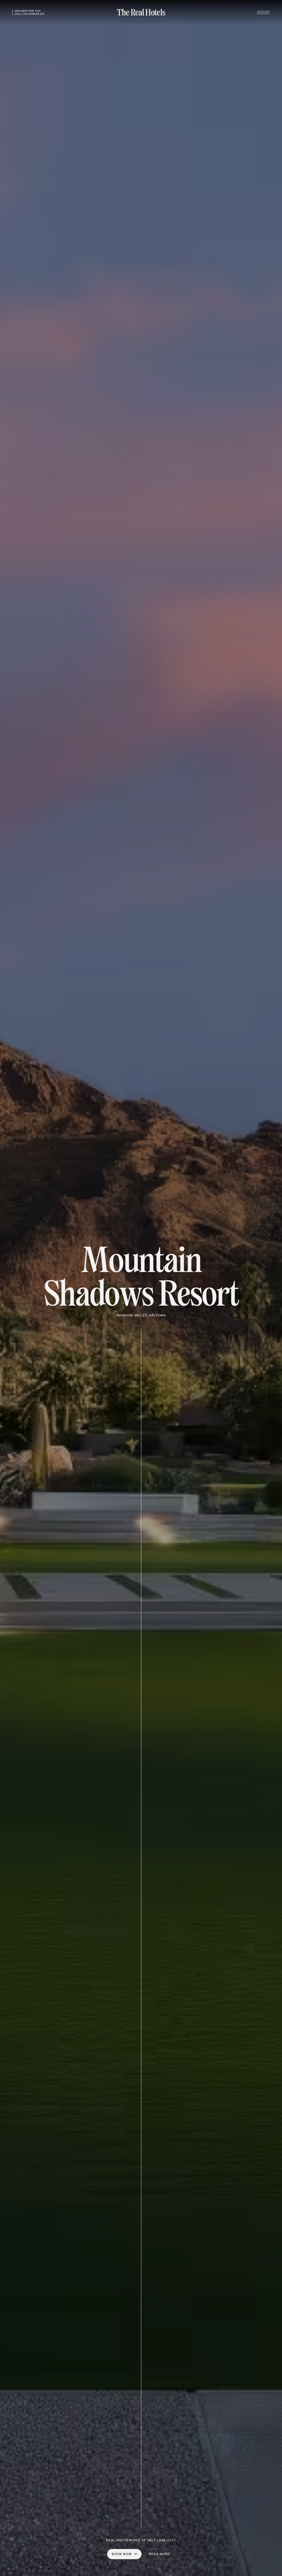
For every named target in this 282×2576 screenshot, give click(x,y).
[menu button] (263, 13)
